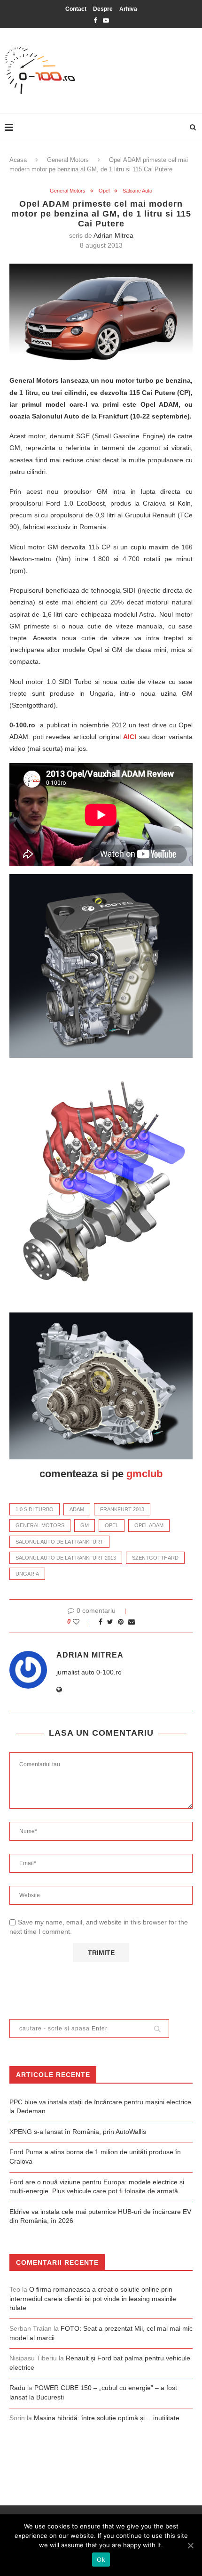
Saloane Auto (137, 191)
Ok (101, 2560)
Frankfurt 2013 (122, 1509)
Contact (76, 9)
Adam (77, 1509)
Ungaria (27, 1574)
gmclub (144, 1474)
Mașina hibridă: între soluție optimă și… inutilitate (107, 2418)
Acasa (18, 160)
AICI (130, 737)
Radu (17, 2388)
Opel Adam (149, 1525)
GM (85, 1525)
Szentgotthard (155, 1558)
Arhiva (128, 9)
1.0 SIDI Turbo (35, 1509)
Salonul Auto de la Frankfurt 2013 (66, 1558)
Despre (103, 9)
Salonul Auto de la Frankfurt (59, 1542)
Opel (104, 191)
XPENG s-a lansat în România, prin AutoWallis (78, 2132)
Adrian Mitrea (113, 235)
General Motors (68, 160)
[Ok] (190, 2545)
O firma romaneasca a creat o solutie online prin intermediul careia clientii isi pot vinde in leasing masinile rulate (93, 2298)
